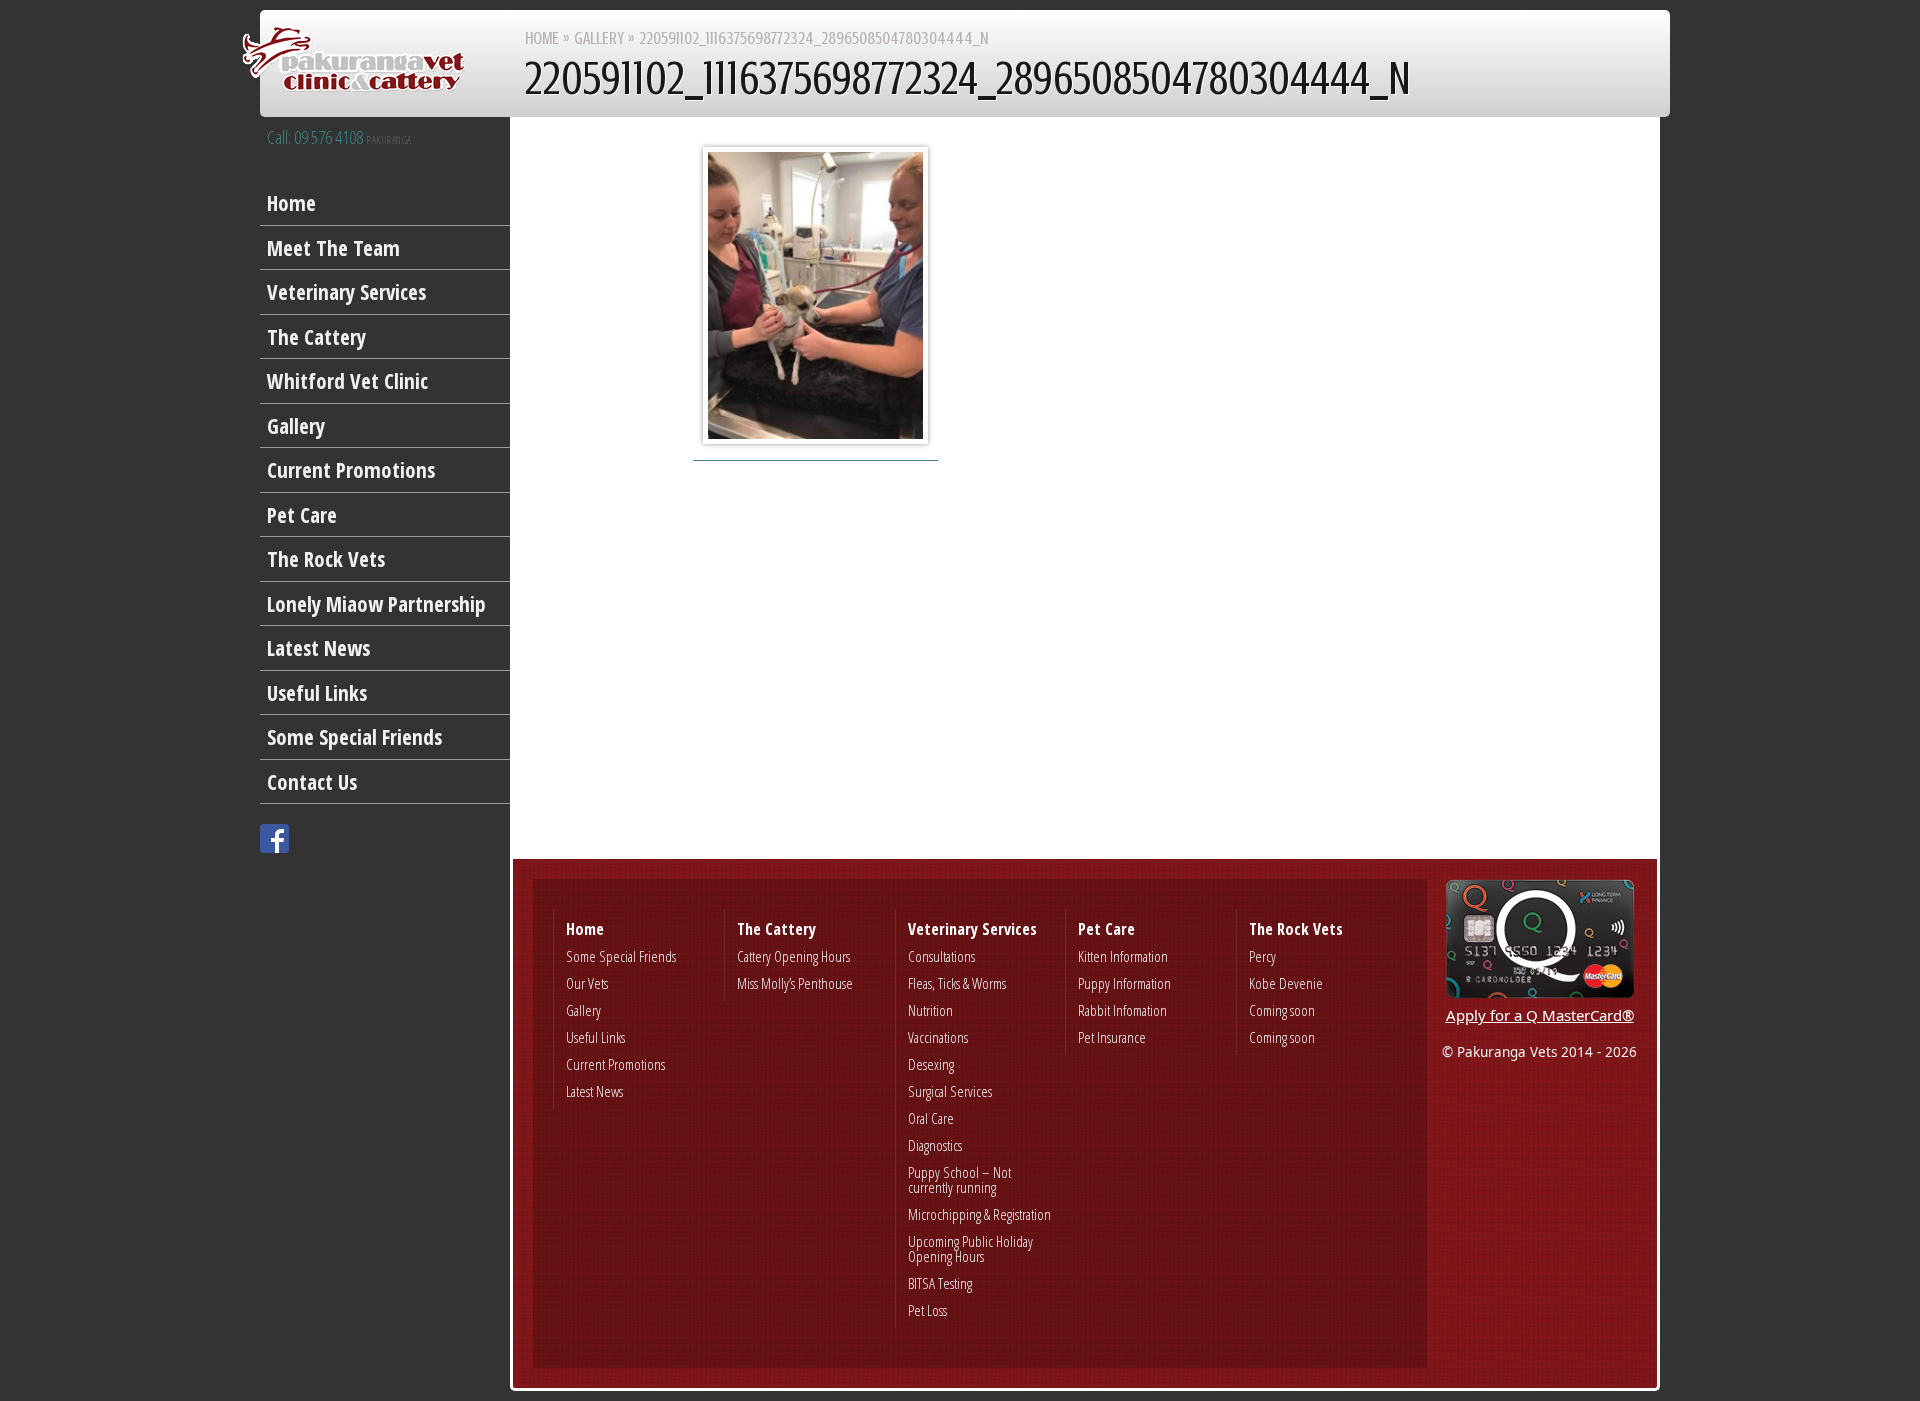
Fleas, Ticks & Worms (957, 983)
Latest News (318, 648)
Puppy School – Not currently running (959, 1179)
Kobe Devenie (1286, 983)
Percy (1262, 956)
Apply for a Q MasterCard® (1540, 1015)
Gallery (296, 426)
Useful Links (317, 693)
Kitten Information (1123, 956)
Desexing (931, 1064)
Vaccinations (938, 1037)
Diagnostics (935, 1145)
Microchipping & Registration (979, 1214)
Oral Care (931, 1118)
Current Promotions (351, 470)
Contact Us (312, 782)
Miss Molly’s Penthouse (795, 983)
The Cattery (316, 337)
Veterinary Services (346, 292)
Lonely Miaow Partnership (376, 604)
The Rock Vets (326, 559)
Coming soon (1282, 1010)
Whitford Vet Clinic (347, 381)
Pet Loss (927, 1310)
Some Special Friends (354, 737)
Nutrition (930, 1010)
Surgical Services (950, 1091)
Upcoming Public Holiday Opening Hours (970, 1248)
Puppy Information (1124, 983)
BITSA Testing (940, 1283)
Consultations (941, 956)
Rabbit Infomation (1122, 1010)
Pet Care (302, 515)
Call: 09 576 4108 (339, 138)
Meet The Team (333, 248)
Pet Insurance (1112, 1037)
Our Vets (587, 983)
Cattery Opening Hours (793, 956)
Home (291, 203)
